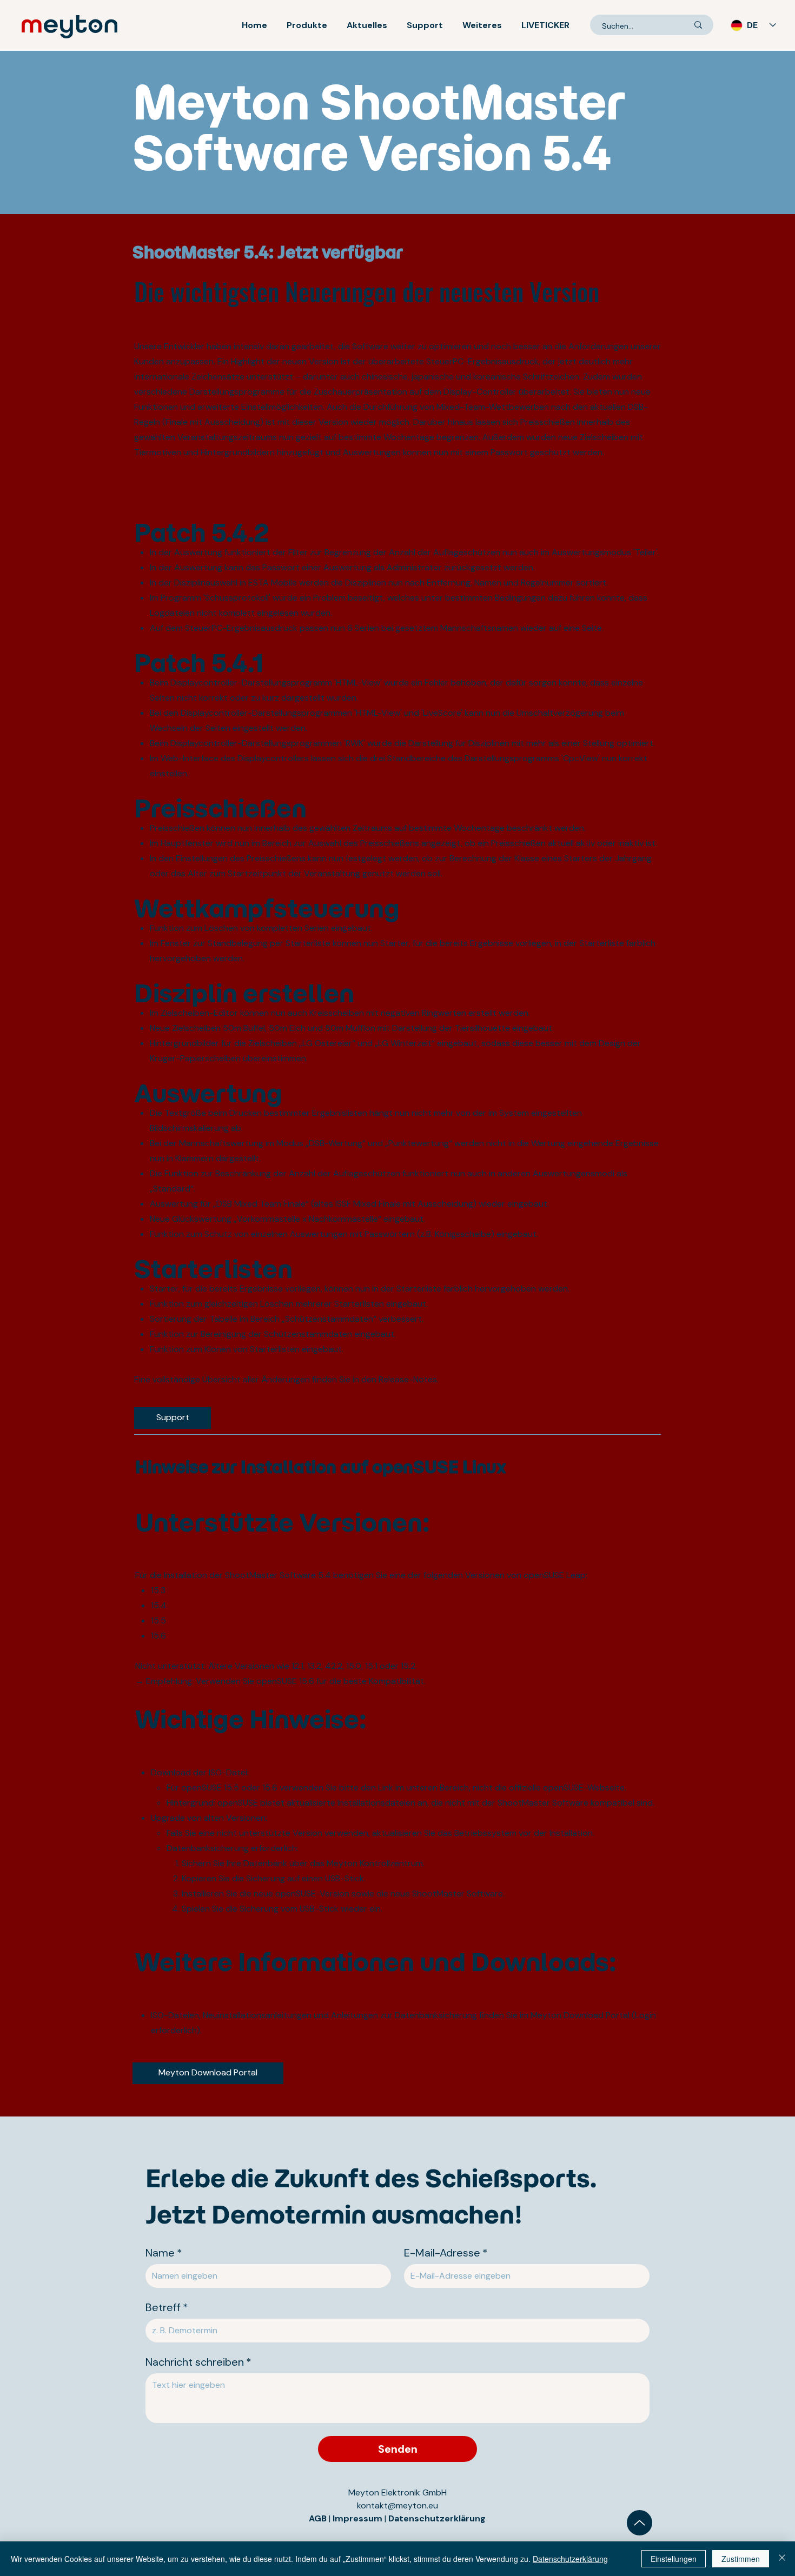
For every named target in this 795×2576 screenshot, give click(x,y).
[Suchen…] (698, 25)
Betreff (167, 2308)
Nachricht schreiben (198, 2362)
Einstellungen (674, 2559)
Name (164, 2253)
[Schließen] (782, 2559)
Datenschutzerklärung (437, 2518)
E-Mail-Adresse (446, 2253)
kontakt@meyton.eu (398, 2505)
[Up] (640, 2523)
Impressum (359, 2518)
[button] (307, 25)
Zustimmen (741, 2559)
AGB (318, 2518)
